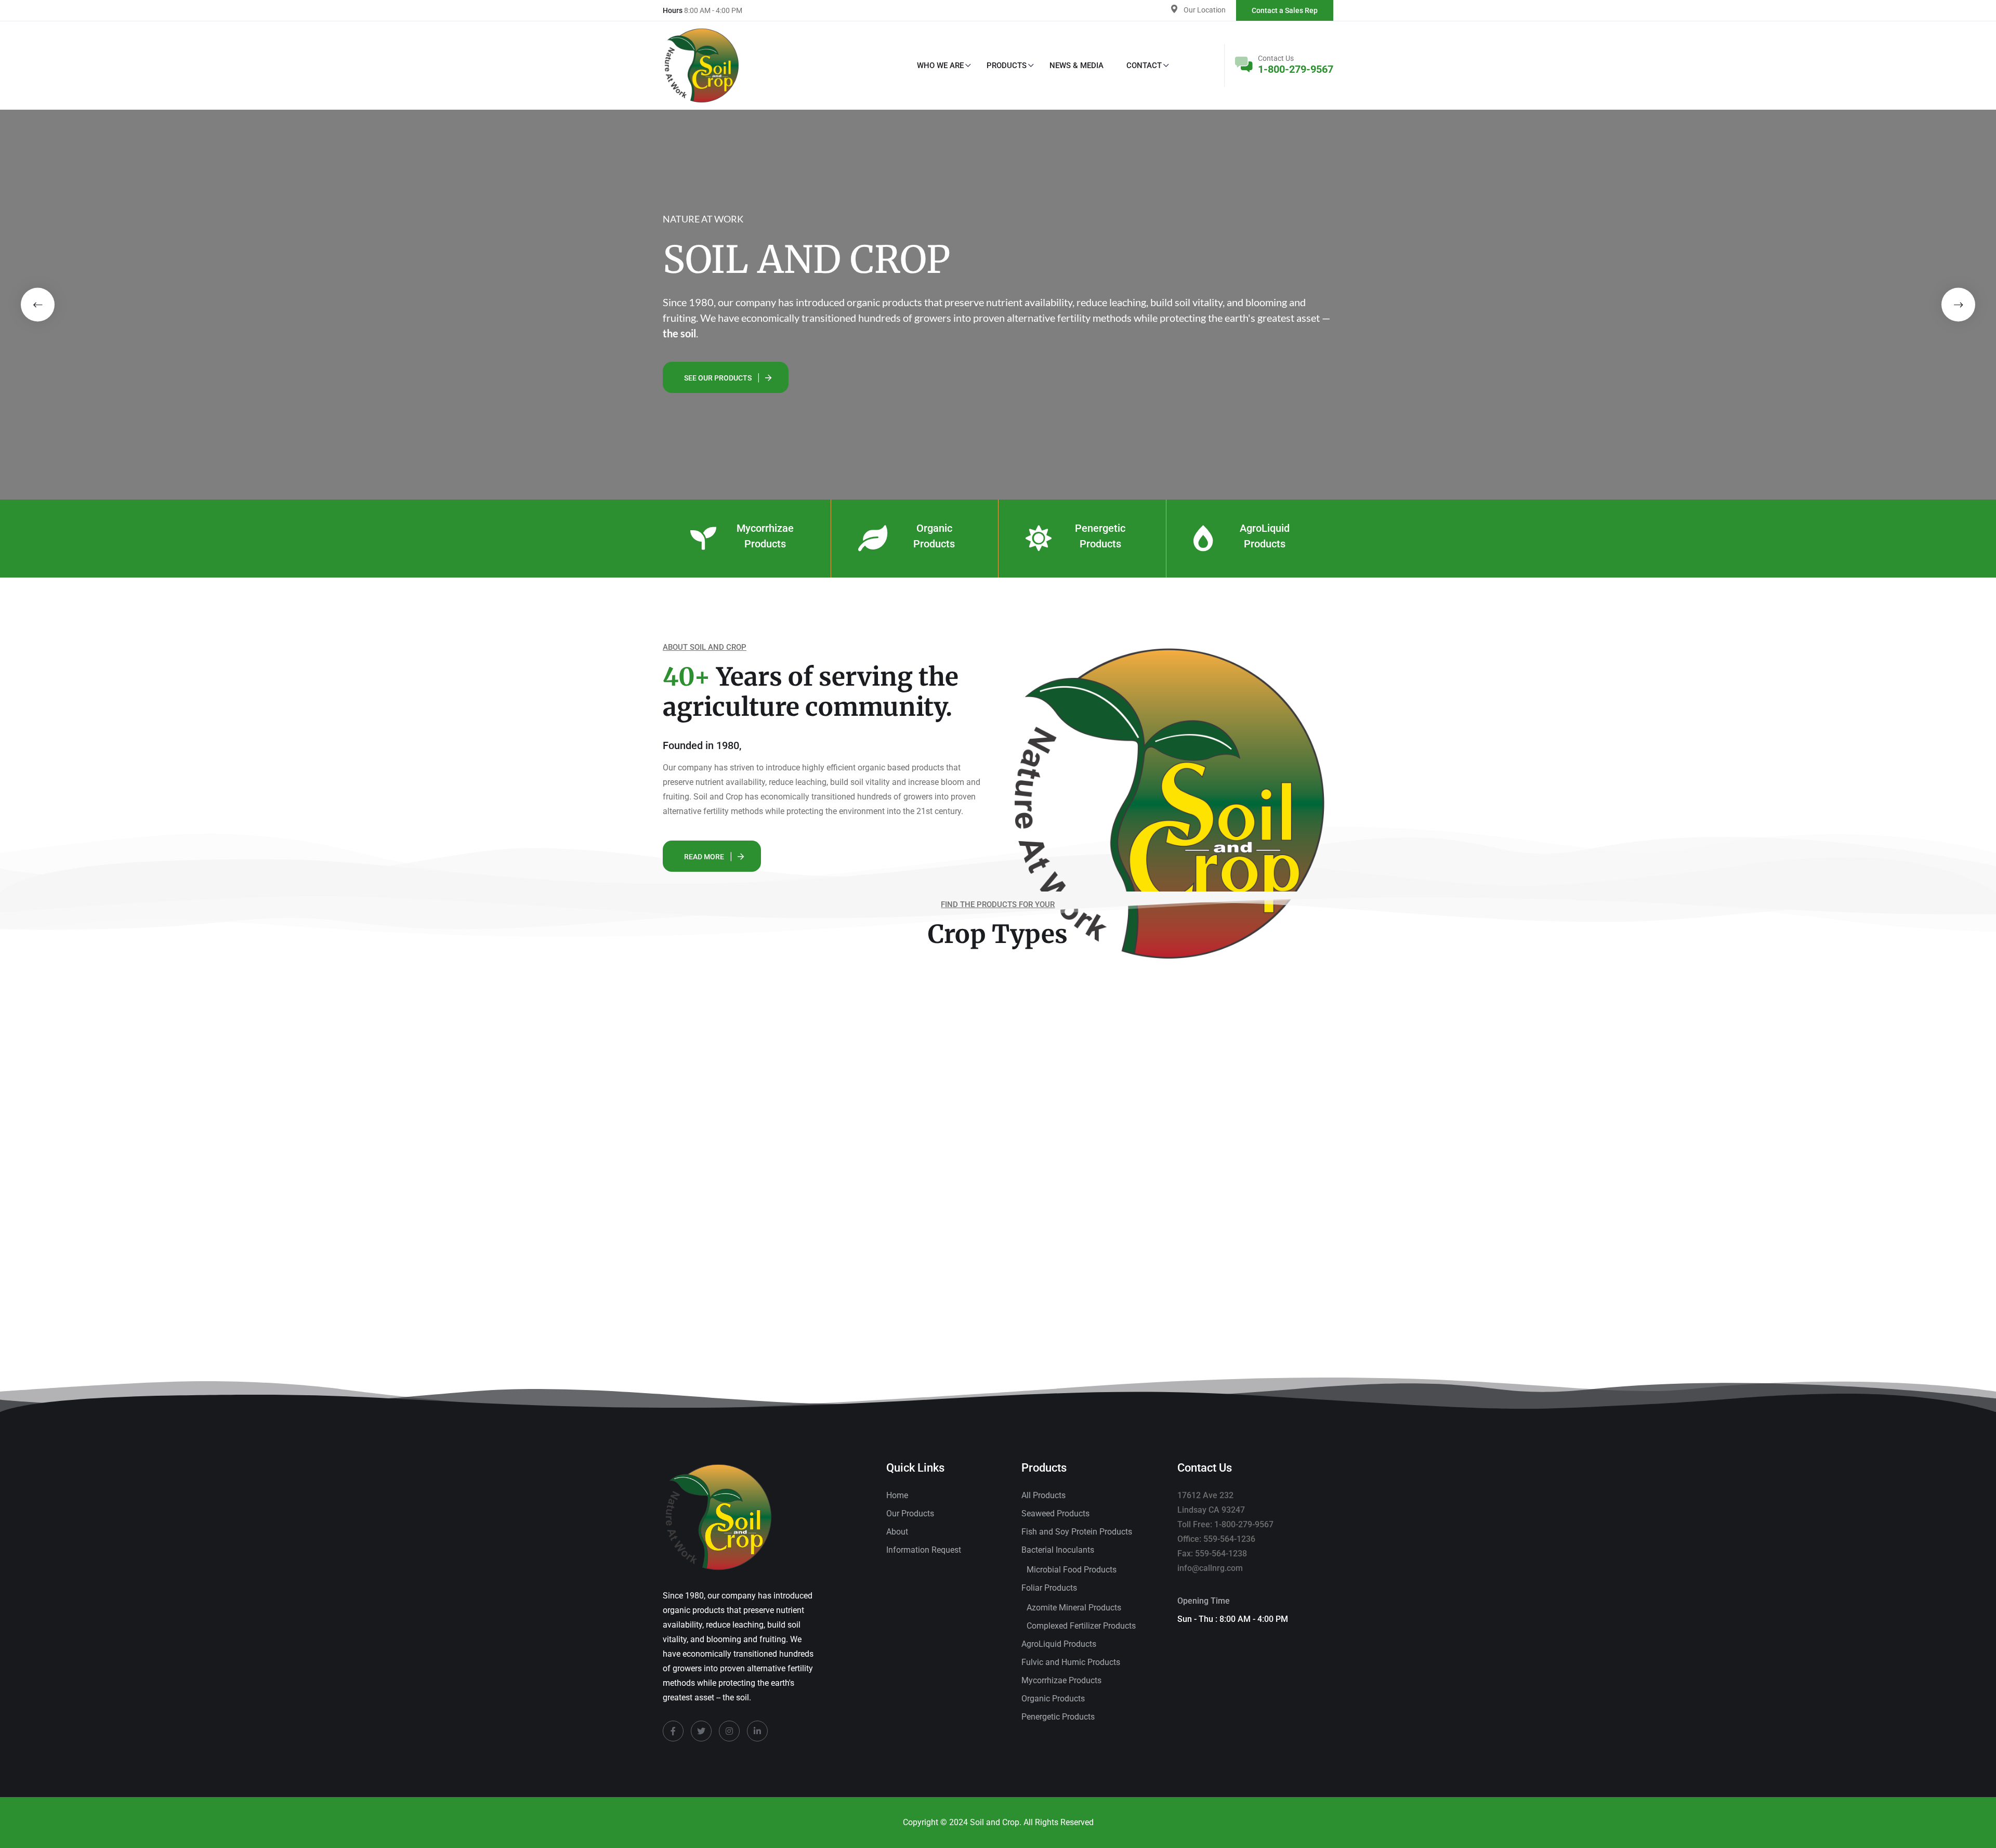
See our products (718, 378)
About (897, 1532)
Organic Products (1053, 1699)
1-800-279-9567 (1296, 69)
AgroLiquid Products (1059, 1644)
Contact (1144, 65)
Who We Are (940, 65)
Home (897, 1495)
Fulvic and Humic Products (1071, 1662)
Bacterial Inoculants (1058, 1550)
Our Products (910, 1513)
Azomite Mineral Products (1074, 1608)
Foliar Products (1049, 1588)
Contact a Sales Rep (1285, 10)
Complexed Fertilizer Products (1081, 1626)
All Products (1043, 1495)
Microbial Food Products (1072, 1570)
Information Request (924, 1550)
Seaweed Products (1055, 1513)
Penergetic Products (1058, 1717)
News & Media (1076, 65)
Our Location (1205, 10)
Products (1007, 65)
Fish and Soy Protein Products (1077, 1532)
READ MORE (704, 857)
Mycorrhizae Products (1061, 1680)
